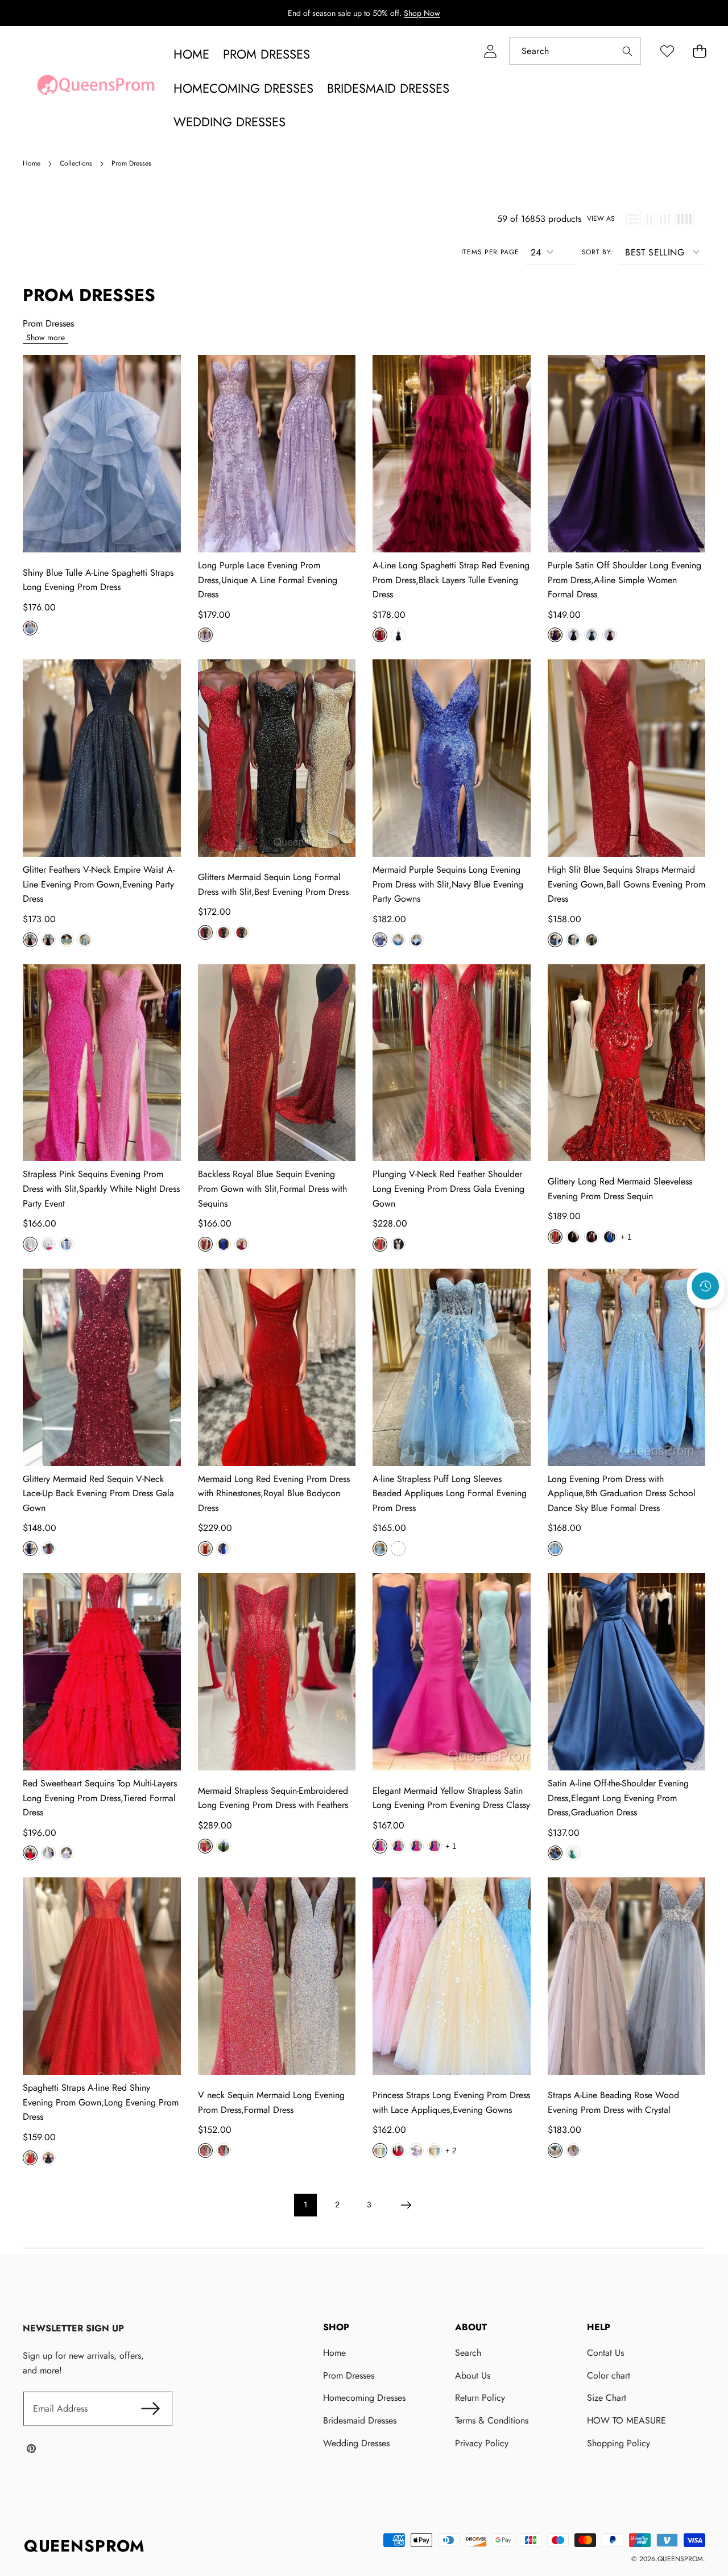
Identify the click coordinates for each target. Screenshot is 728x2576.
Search (468, 2353)
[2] (649, 219)
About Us (473, 2375)
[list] (634, 219)
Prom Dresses (349, 2375)
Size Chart (607, 2398)
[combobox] (575, 51)
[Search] (627, 51)
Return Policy (480, 2398)
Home (334, 2353)
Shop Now (422, 13)
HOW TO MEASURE (626, 2420)
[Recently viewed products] (705, 1286)
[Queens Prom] (96, 88)
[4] (684, 219)
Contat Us (605, 2353)
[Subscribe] (150, 2409)
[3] (665, 219)
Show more (45, 337)
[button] (699, 51)
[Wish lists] (667, 51)
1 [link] (305, 2205)
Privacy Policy (482, 2443)
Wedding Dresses (356, 2443)
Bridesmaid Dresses (360, 2420)
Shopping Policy (619, 2443)
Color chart (609, 2375)
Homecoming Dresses (364, 2398)
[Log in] (490, 51)
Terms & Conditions (492, 2420)
